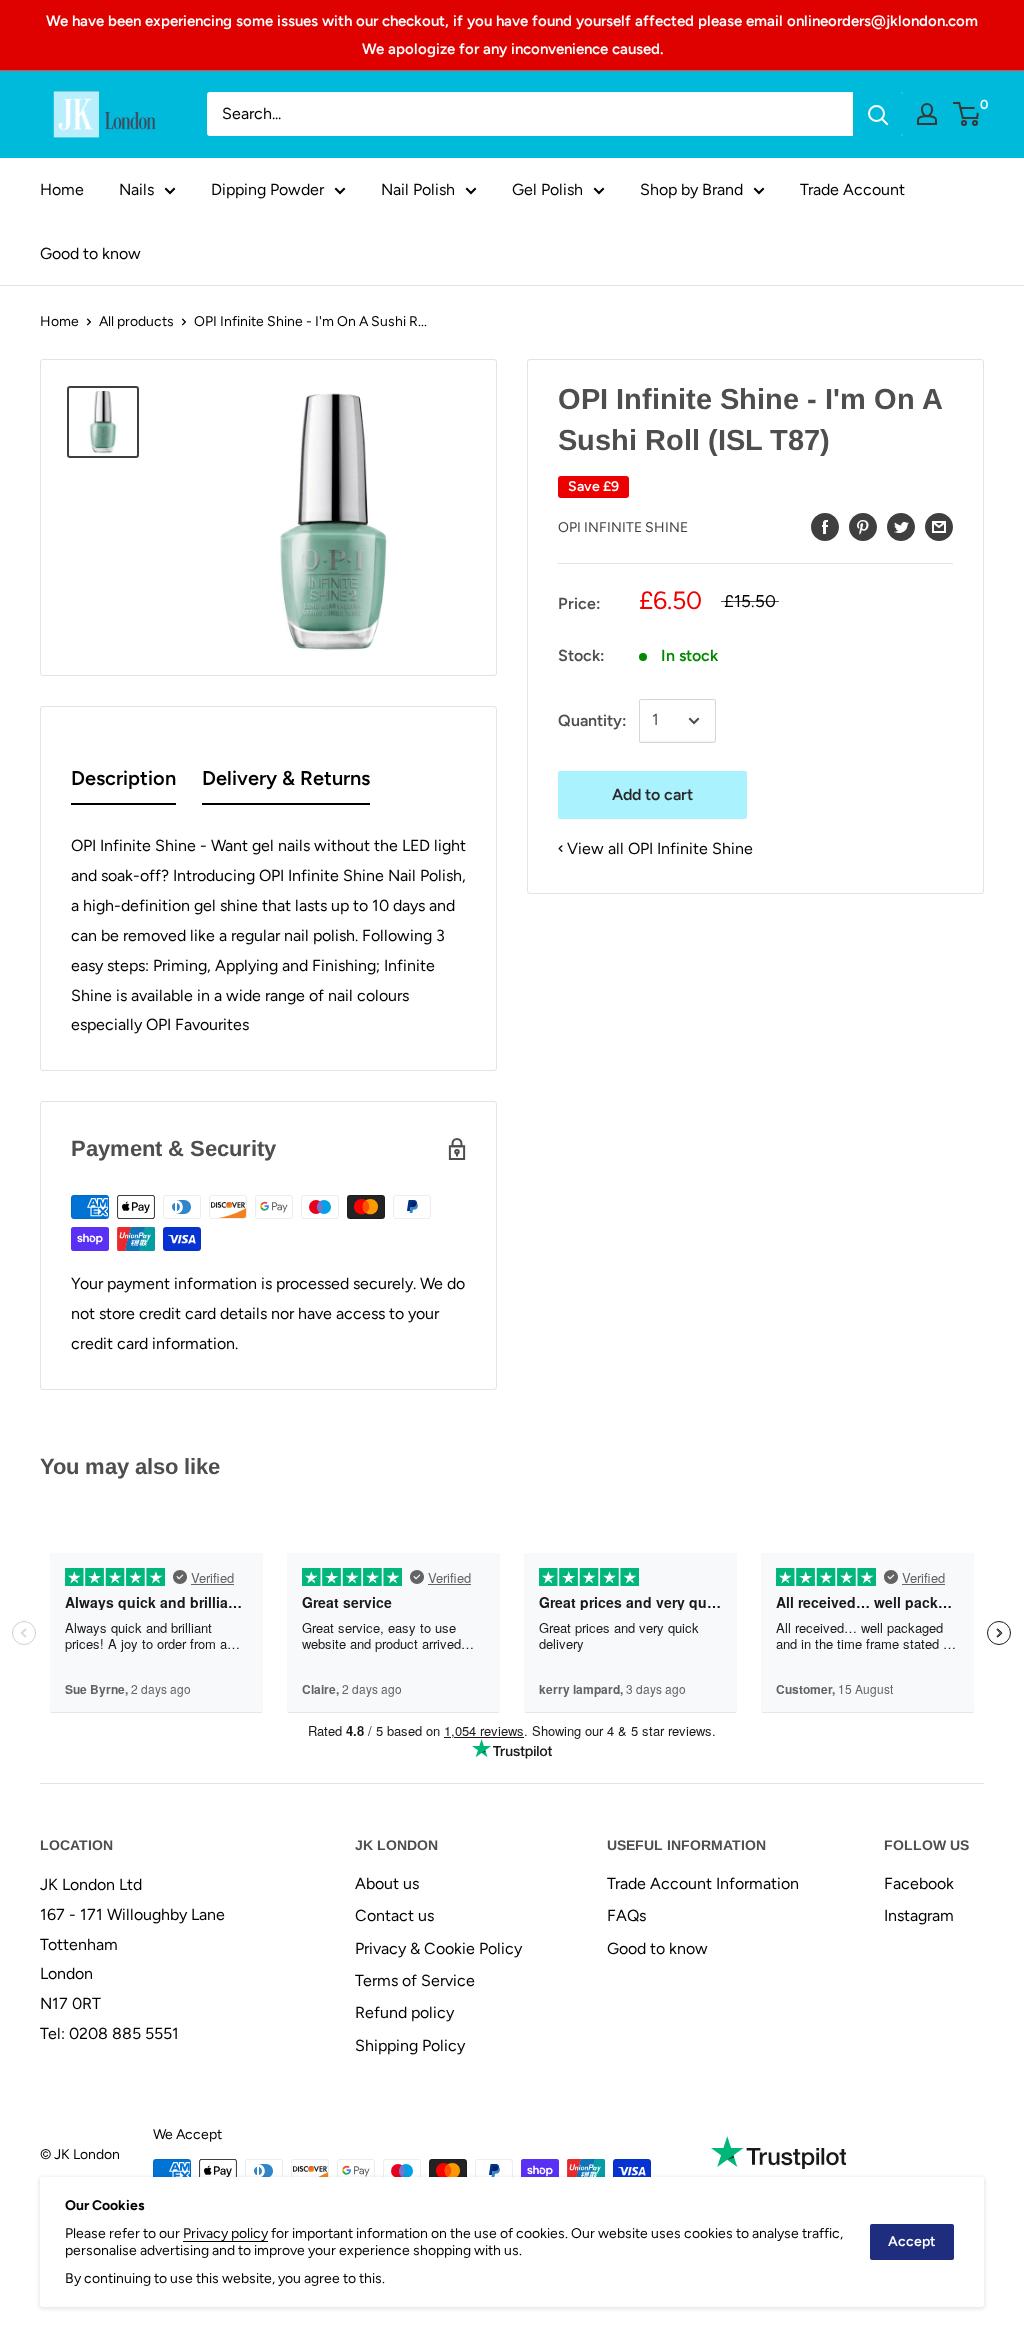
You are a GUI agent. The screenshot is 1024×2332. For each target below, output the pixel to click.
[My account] (927, 114)
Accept (912, 2241)
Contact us (394, 1915)
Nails (136, 189)
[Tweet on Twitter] (901, 526)
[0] (967, 114)
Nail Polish (418, 189)
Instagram (919, 1915)
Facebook (919, 1883)
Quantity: (592, 720)
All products (136, 321)
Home (62, 189)
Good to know (90, 253)
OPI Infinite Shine (623, 527)
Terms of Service (415, 1980)
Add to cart (652, 794)
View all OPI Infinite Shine (660, 848)
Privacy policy (225, 2233)
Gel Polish (547, 189)
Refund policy (404, 2012)
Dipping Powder (267, 189)
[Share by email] (939, 526)
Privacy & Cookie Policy (438, 1948)
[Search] (878, 114)
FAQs (626, 1915)
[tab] (123, 782)
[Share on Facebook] (825, 526)
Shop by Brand (691, 189)
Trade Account (852, 189)
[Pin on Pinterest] (863, 526)
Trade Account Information (703, 1883)
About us (387, 1883)
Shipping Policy (410, 2045)
